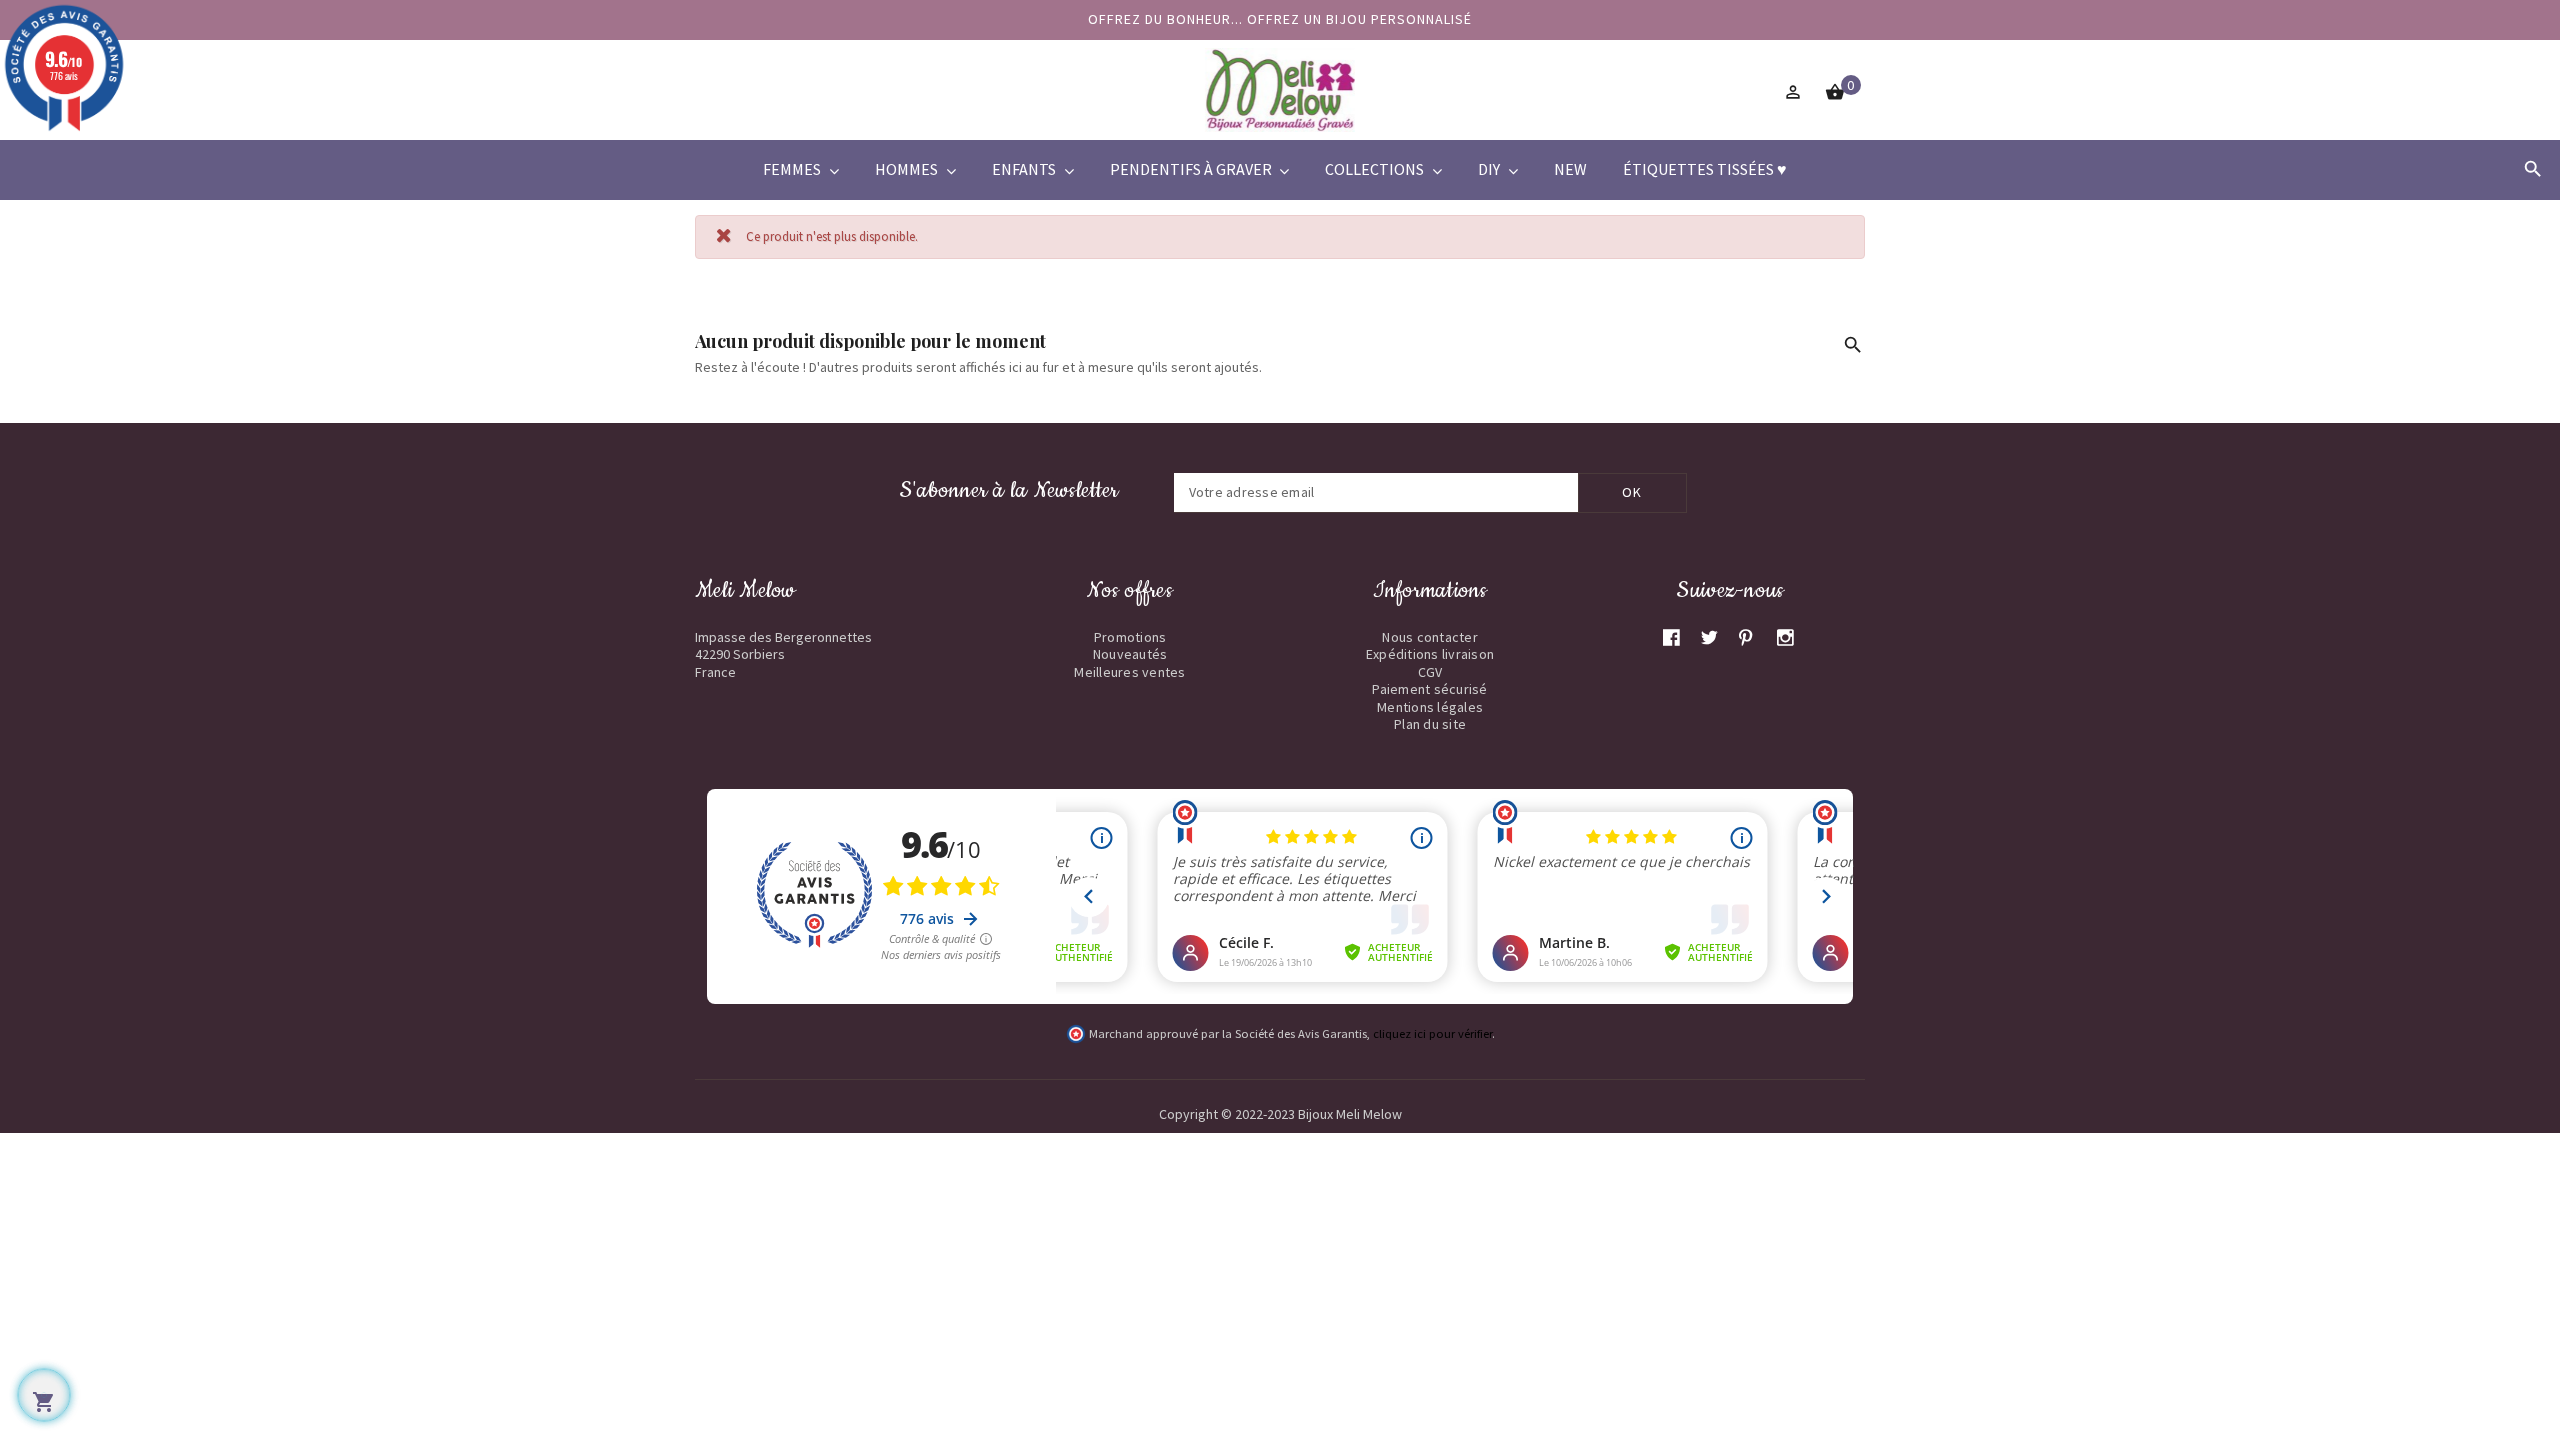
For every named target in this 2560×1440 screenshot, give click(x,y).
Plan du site (1430, 724)
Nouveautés (1130, 654)
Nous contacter (1430, 637)
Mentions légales (1430, 707)
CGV (1430, 672)
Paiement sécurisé (1429, 689)
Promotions (1130, 637)
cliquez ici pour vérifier (1432, 1033)
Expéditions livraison (1430, 654)
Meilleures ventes (1129, 672)
